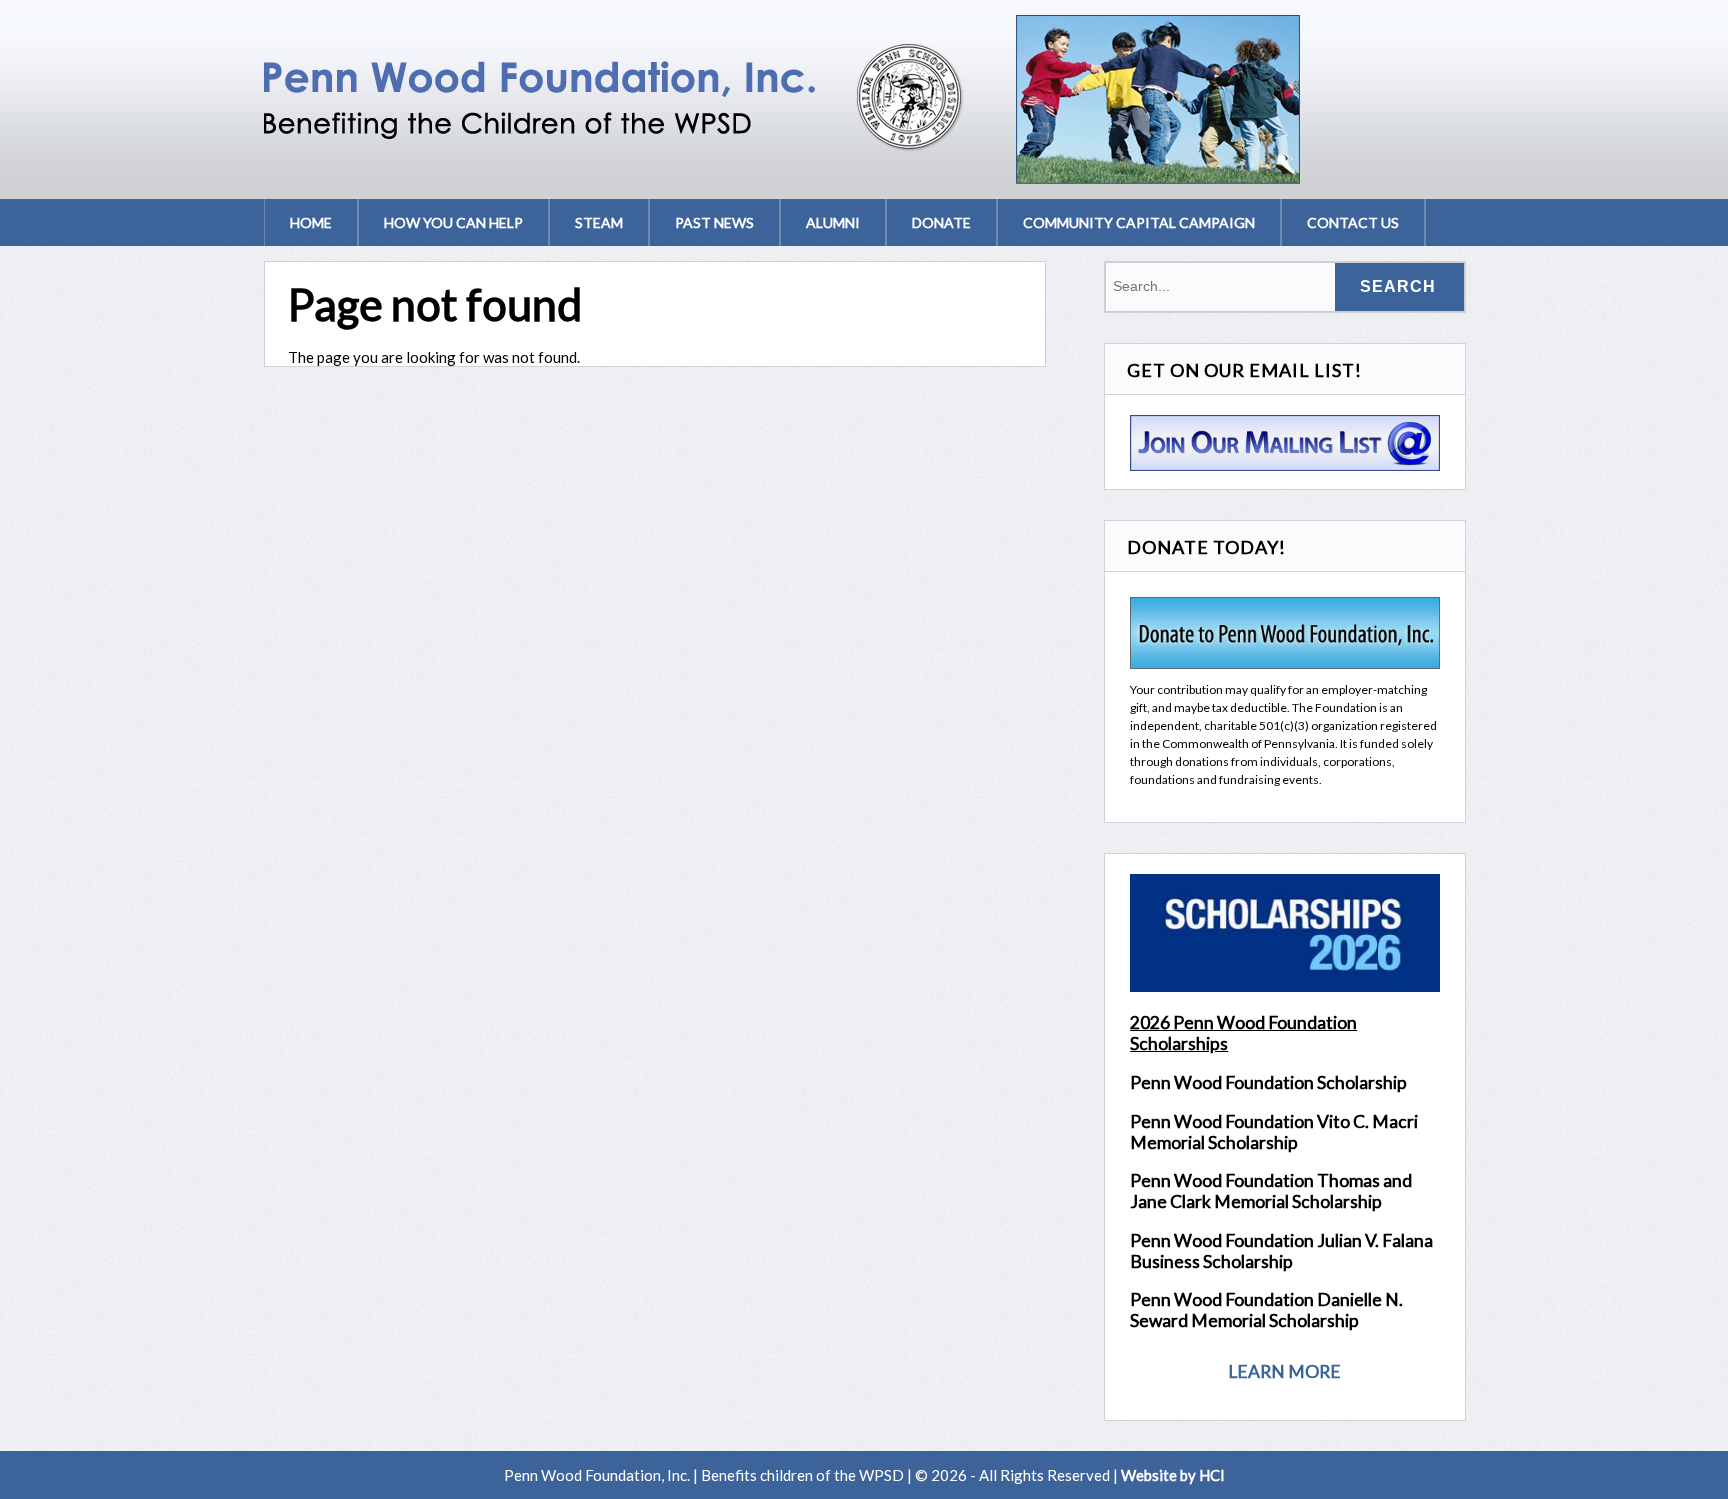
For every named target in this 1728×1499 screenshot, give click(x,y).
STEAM (599, 222)
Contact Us (1353, 222)
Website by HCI (1173, 1475)
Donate (941, 222)
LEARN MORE (1284, 1371)
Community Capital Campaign (1139, 222)
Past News (714, 222)
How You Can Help (453, 222)
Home (311, 222)
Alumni (833, 222)
